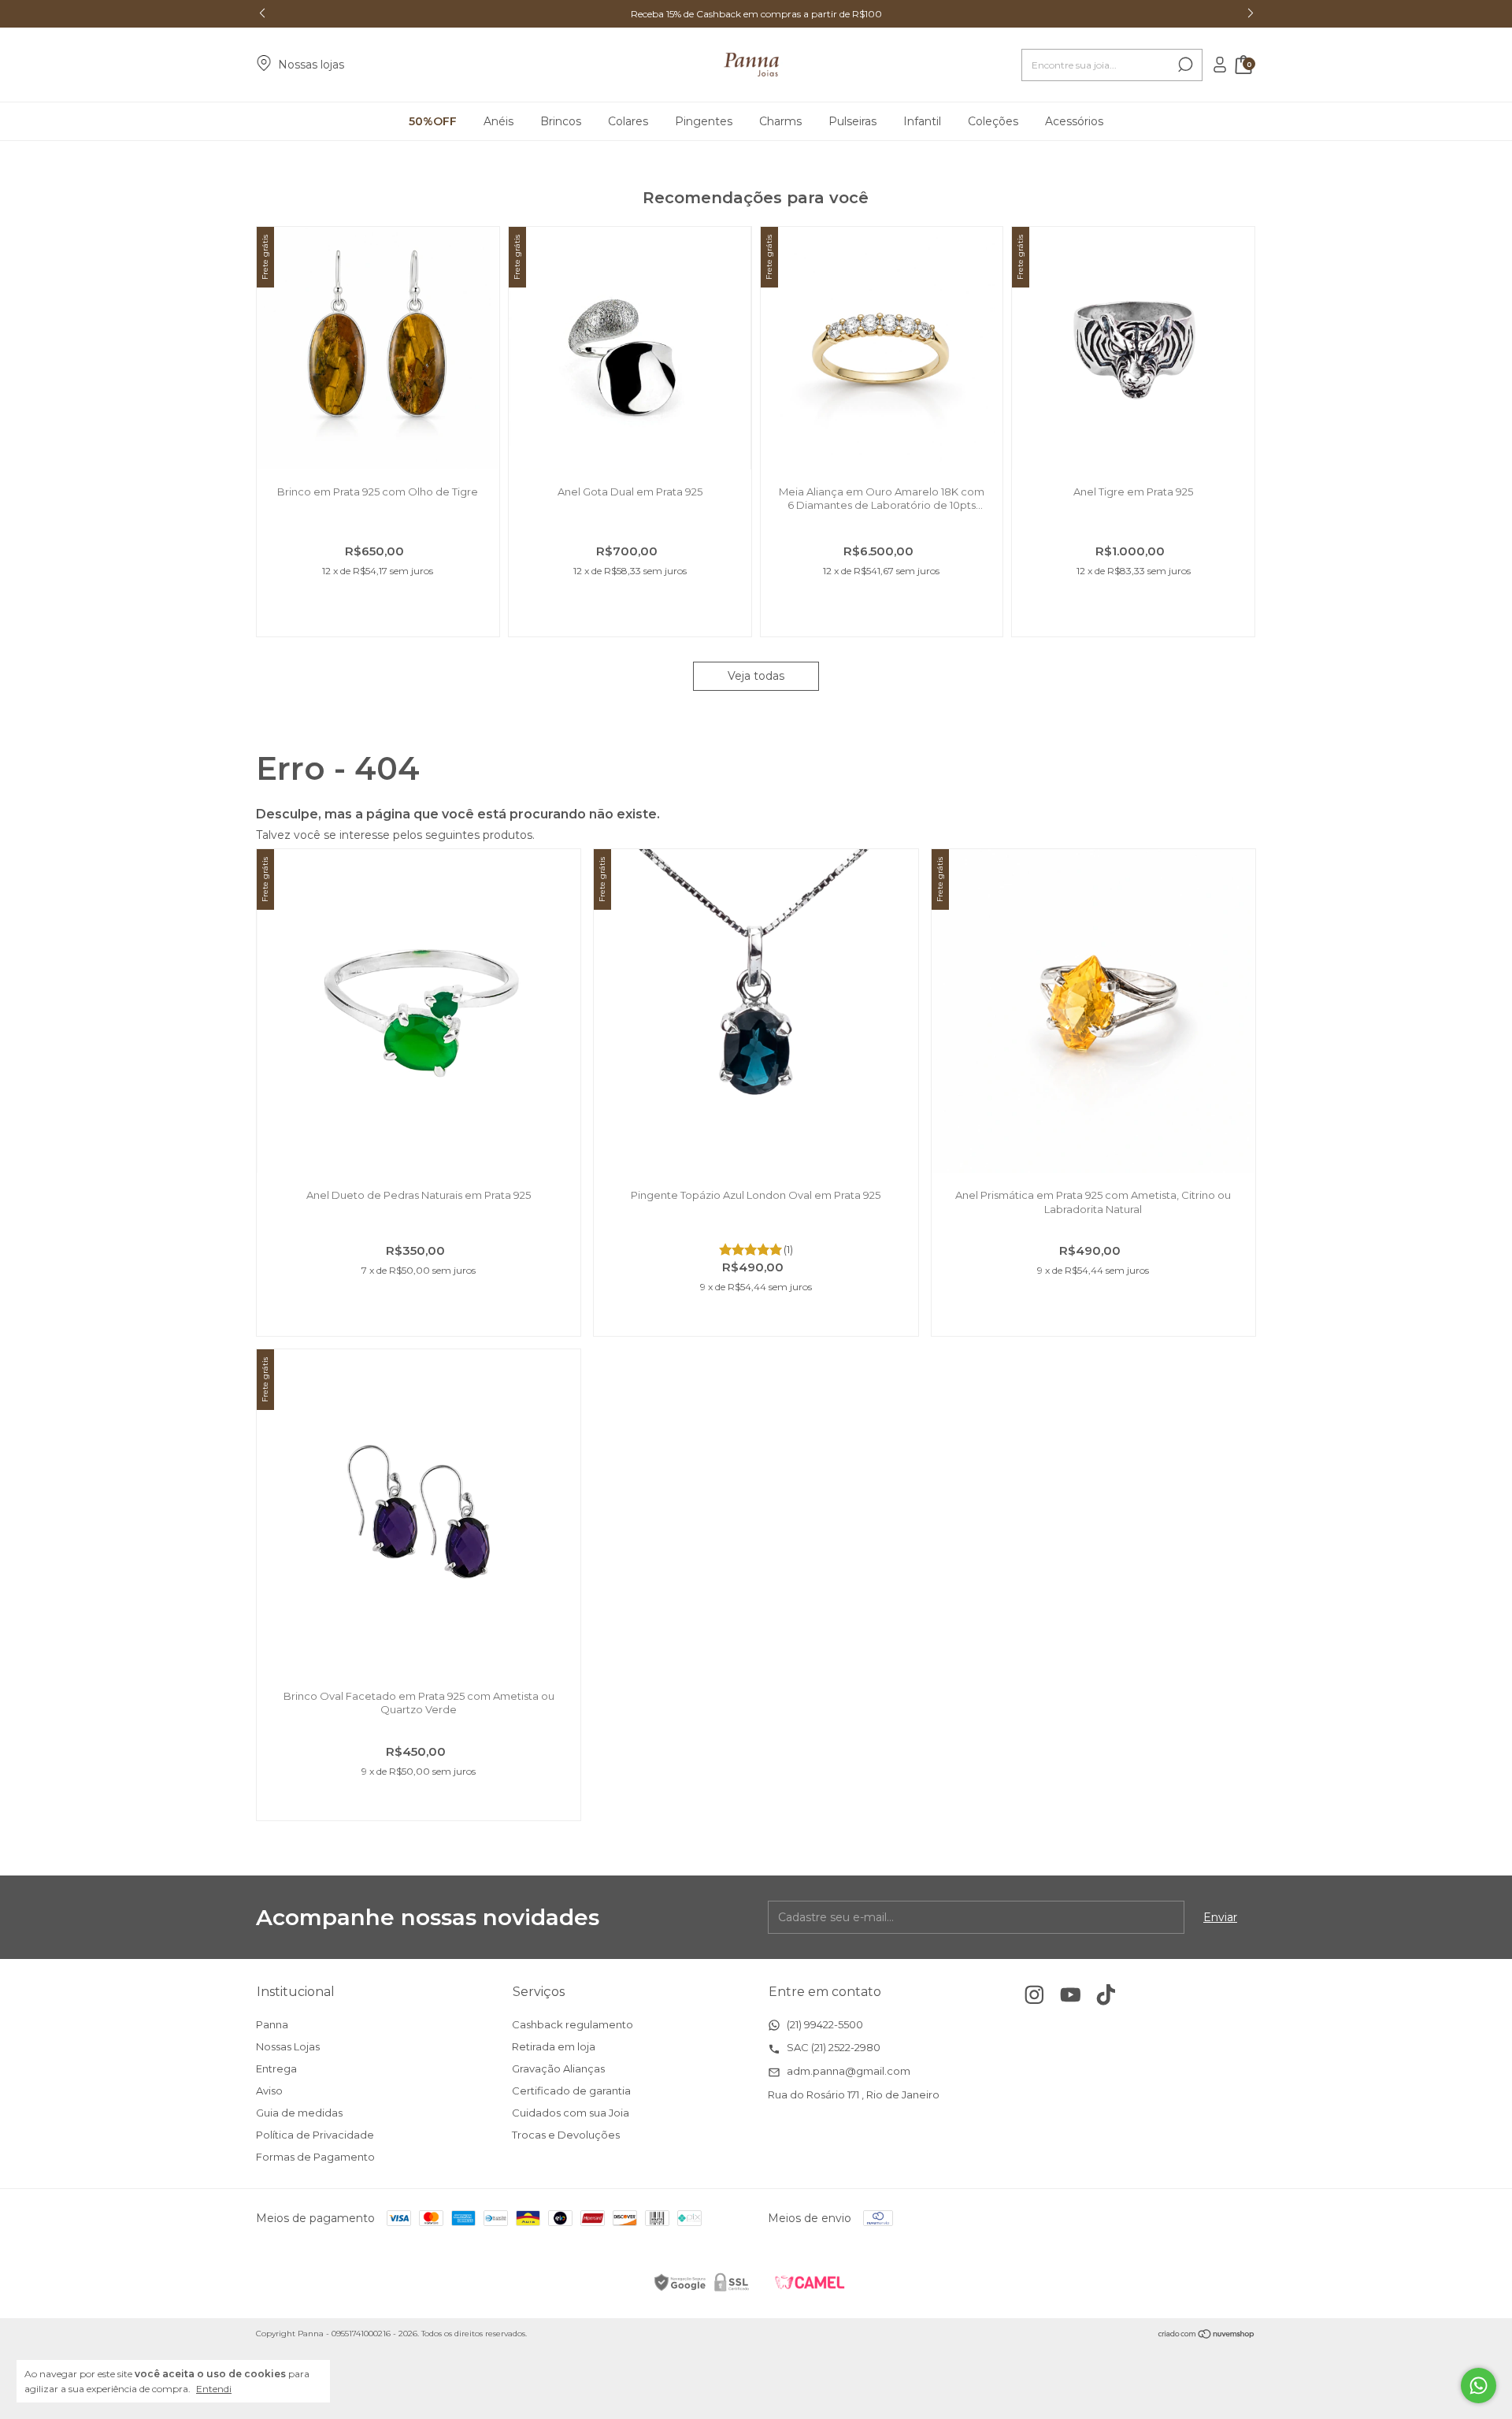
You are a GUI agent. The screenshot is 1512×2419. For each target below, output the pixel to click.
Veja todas (756, 676)
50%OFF (433, 121)
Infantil (922, 121)
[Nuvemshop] (1207, 2336)
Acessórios (1074, 121)
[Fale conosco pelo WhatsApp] (1479, 2386)
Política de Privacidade (315, 2135)
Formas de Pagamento (315, 2157)
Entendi (214, 2389)
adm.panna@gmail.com (847, 2071)
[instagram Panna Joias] (1034, 1995)
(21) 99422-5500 (824, 2024)
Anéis (498, 121)
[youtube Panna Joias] (1071, 1995)
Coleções (993, 121)
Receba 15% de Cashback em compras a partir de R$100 (756, 14)
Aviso (269, 2091)
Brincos (561, 121)
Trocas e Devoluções (566, 2135)
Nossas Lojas (288, 2046)
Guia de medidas (299, 2113)
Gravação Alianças (558, 2068)
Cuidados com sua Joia (571, 2113)
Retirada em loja (554, 2046)
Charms (780, 121)
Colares (628, 121)
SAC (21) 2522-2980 (832, 2047)
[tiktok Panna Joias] (1106, 1995)
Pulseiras (852, 121)
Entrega (276, 2068)
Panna (272, 2024)
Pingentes (704, 121)
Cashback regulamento (573, 2024)
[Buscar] (1184, 65)
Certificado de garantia (571, 2091)
